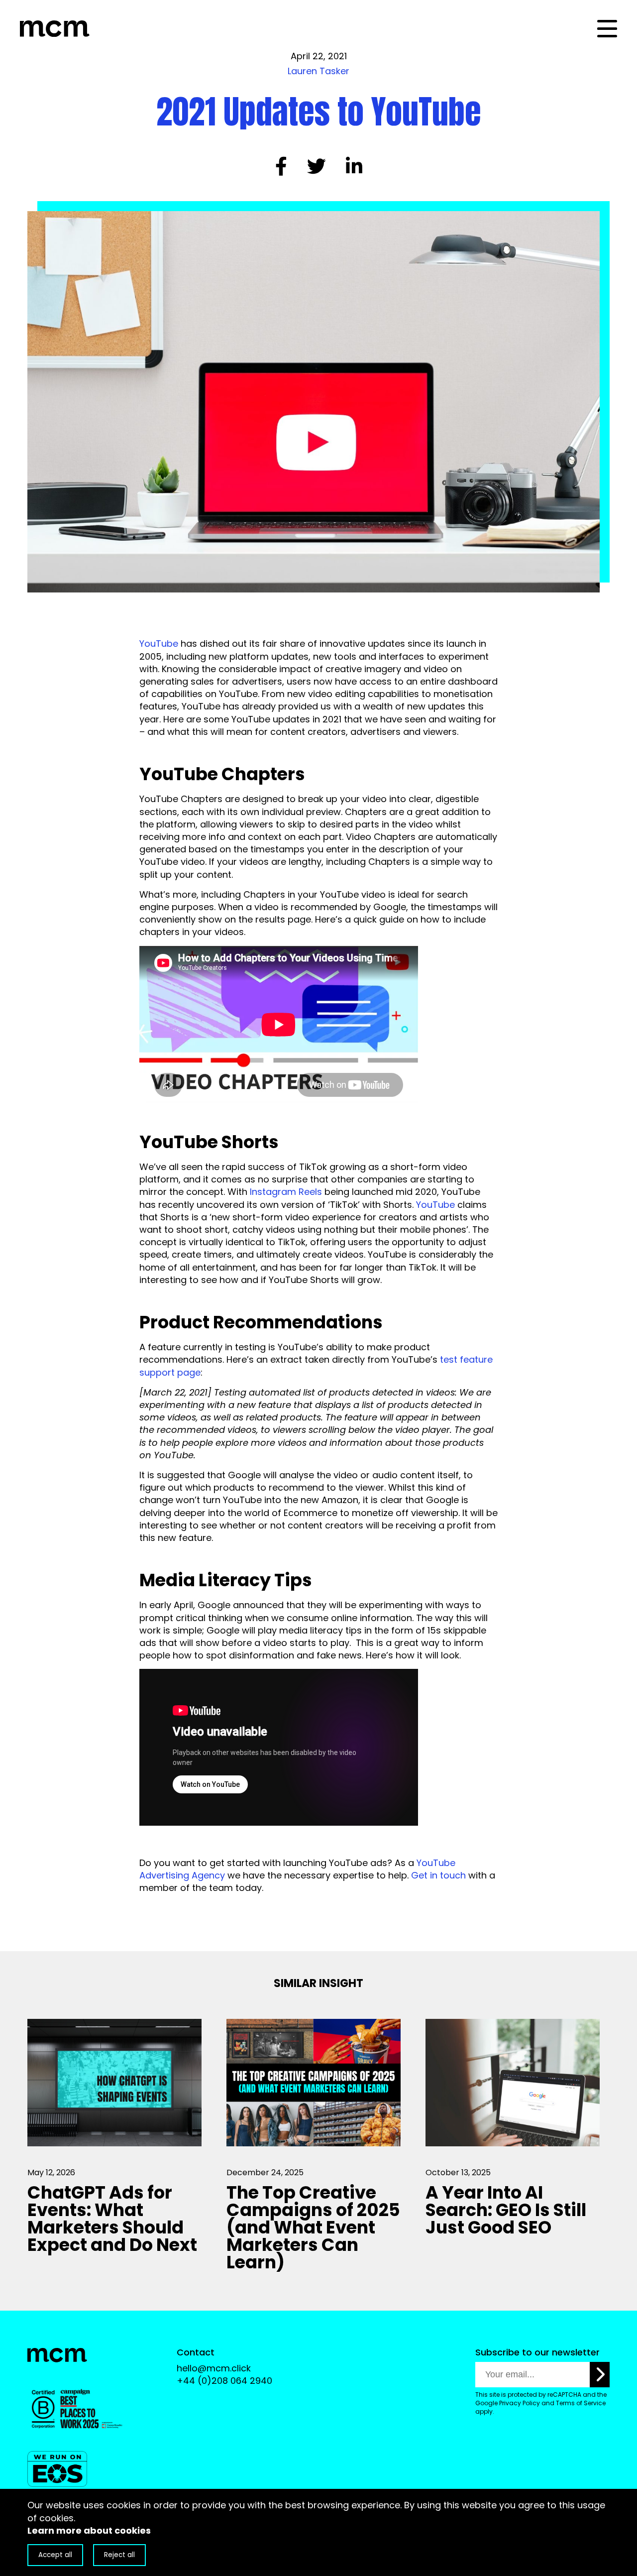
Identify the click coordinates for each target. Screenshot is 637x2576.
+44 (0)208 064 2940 (224, 2381)
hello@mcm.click (214, 2368)
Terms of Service (581, 2403)
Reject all (119, 2555)
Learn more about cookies (89, 2530)
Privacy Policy (520, 2403)
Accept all (55, 2555)
